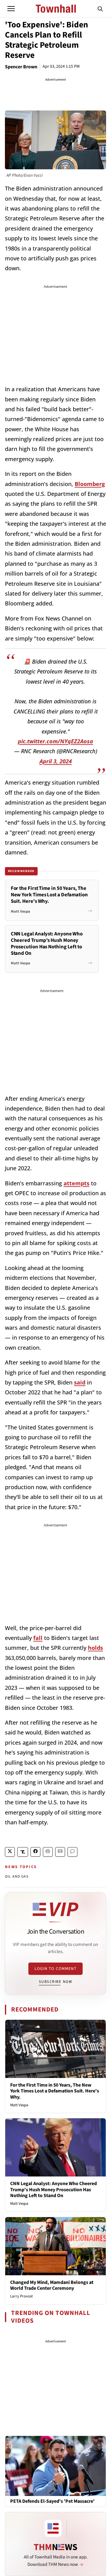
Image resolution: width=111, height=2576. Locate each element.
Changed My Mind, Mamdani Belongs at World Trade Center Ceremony (52, 2285)
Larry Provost (21, 2296)
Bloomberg (90, 484)
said (80, 1382)
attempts (76, 1183)
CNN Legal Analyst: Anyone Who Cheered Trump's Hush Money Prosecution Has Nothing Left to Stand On (53, 2189)
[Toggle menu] (11, 9)
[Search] (100, 9)
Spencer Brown (21, 67)
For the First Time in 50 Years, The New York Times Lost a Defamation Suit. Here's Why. (55, 2091)
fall (38, 1638)
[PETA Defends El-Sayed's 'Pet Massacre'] (55, 2465)
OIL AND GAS (17, 1877)
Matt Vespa (19, 2105)
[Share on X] (10, 1852)
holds (95, 1648)
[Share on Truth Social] (23, 1852)
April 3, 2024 (56, 761)
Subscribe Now (55, 1982)
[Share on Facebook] (35, 1852)
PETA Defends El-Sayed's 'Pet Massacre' (52, 2501)
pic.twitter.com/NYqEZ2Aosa (55, 741)
